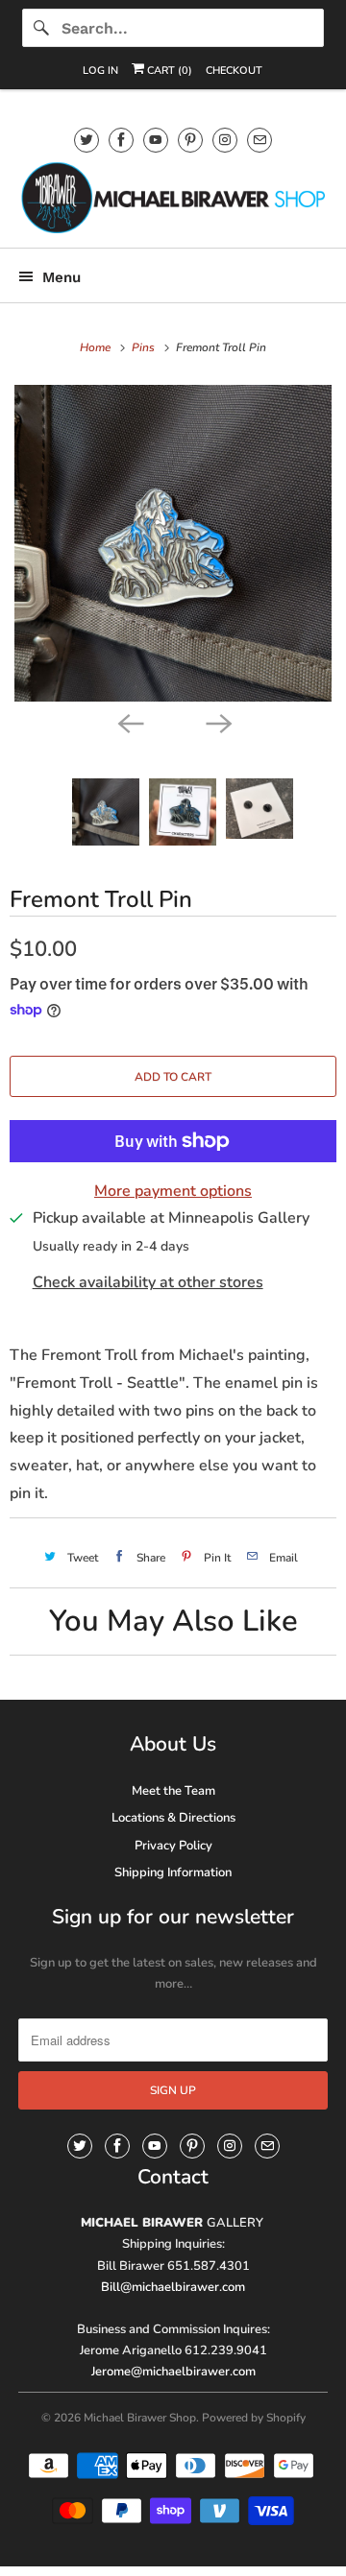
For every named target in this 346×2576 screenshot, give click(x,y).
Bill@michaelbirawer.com (173, 2287)
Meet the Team (173, 1791)
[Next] (217, 723)
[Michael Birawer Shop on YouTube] (156, 140)
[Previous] (129, 723)
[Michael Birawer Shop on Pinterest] (190, 140)
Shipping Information (173, 1872)
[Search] (41, 28)
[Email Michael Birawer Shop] (259, 140)
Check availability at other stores (148, 1282)
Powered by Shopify (254, 2418)
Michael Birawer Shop (140, 2418)
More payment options (173, 1191)
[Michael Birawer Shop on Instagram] (225, 140)
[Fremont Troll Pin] (173, 543)
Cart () (168, 71)
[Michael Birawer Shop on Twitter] (86, 140)
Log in (100, 71)
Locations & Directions (173, 1818)
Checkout (234, 71)
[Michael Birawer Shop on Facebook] (121, 140)
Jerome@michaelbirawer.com (173, 2372)
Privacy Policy (173, 1846)
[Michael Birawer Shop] (173, 197)
